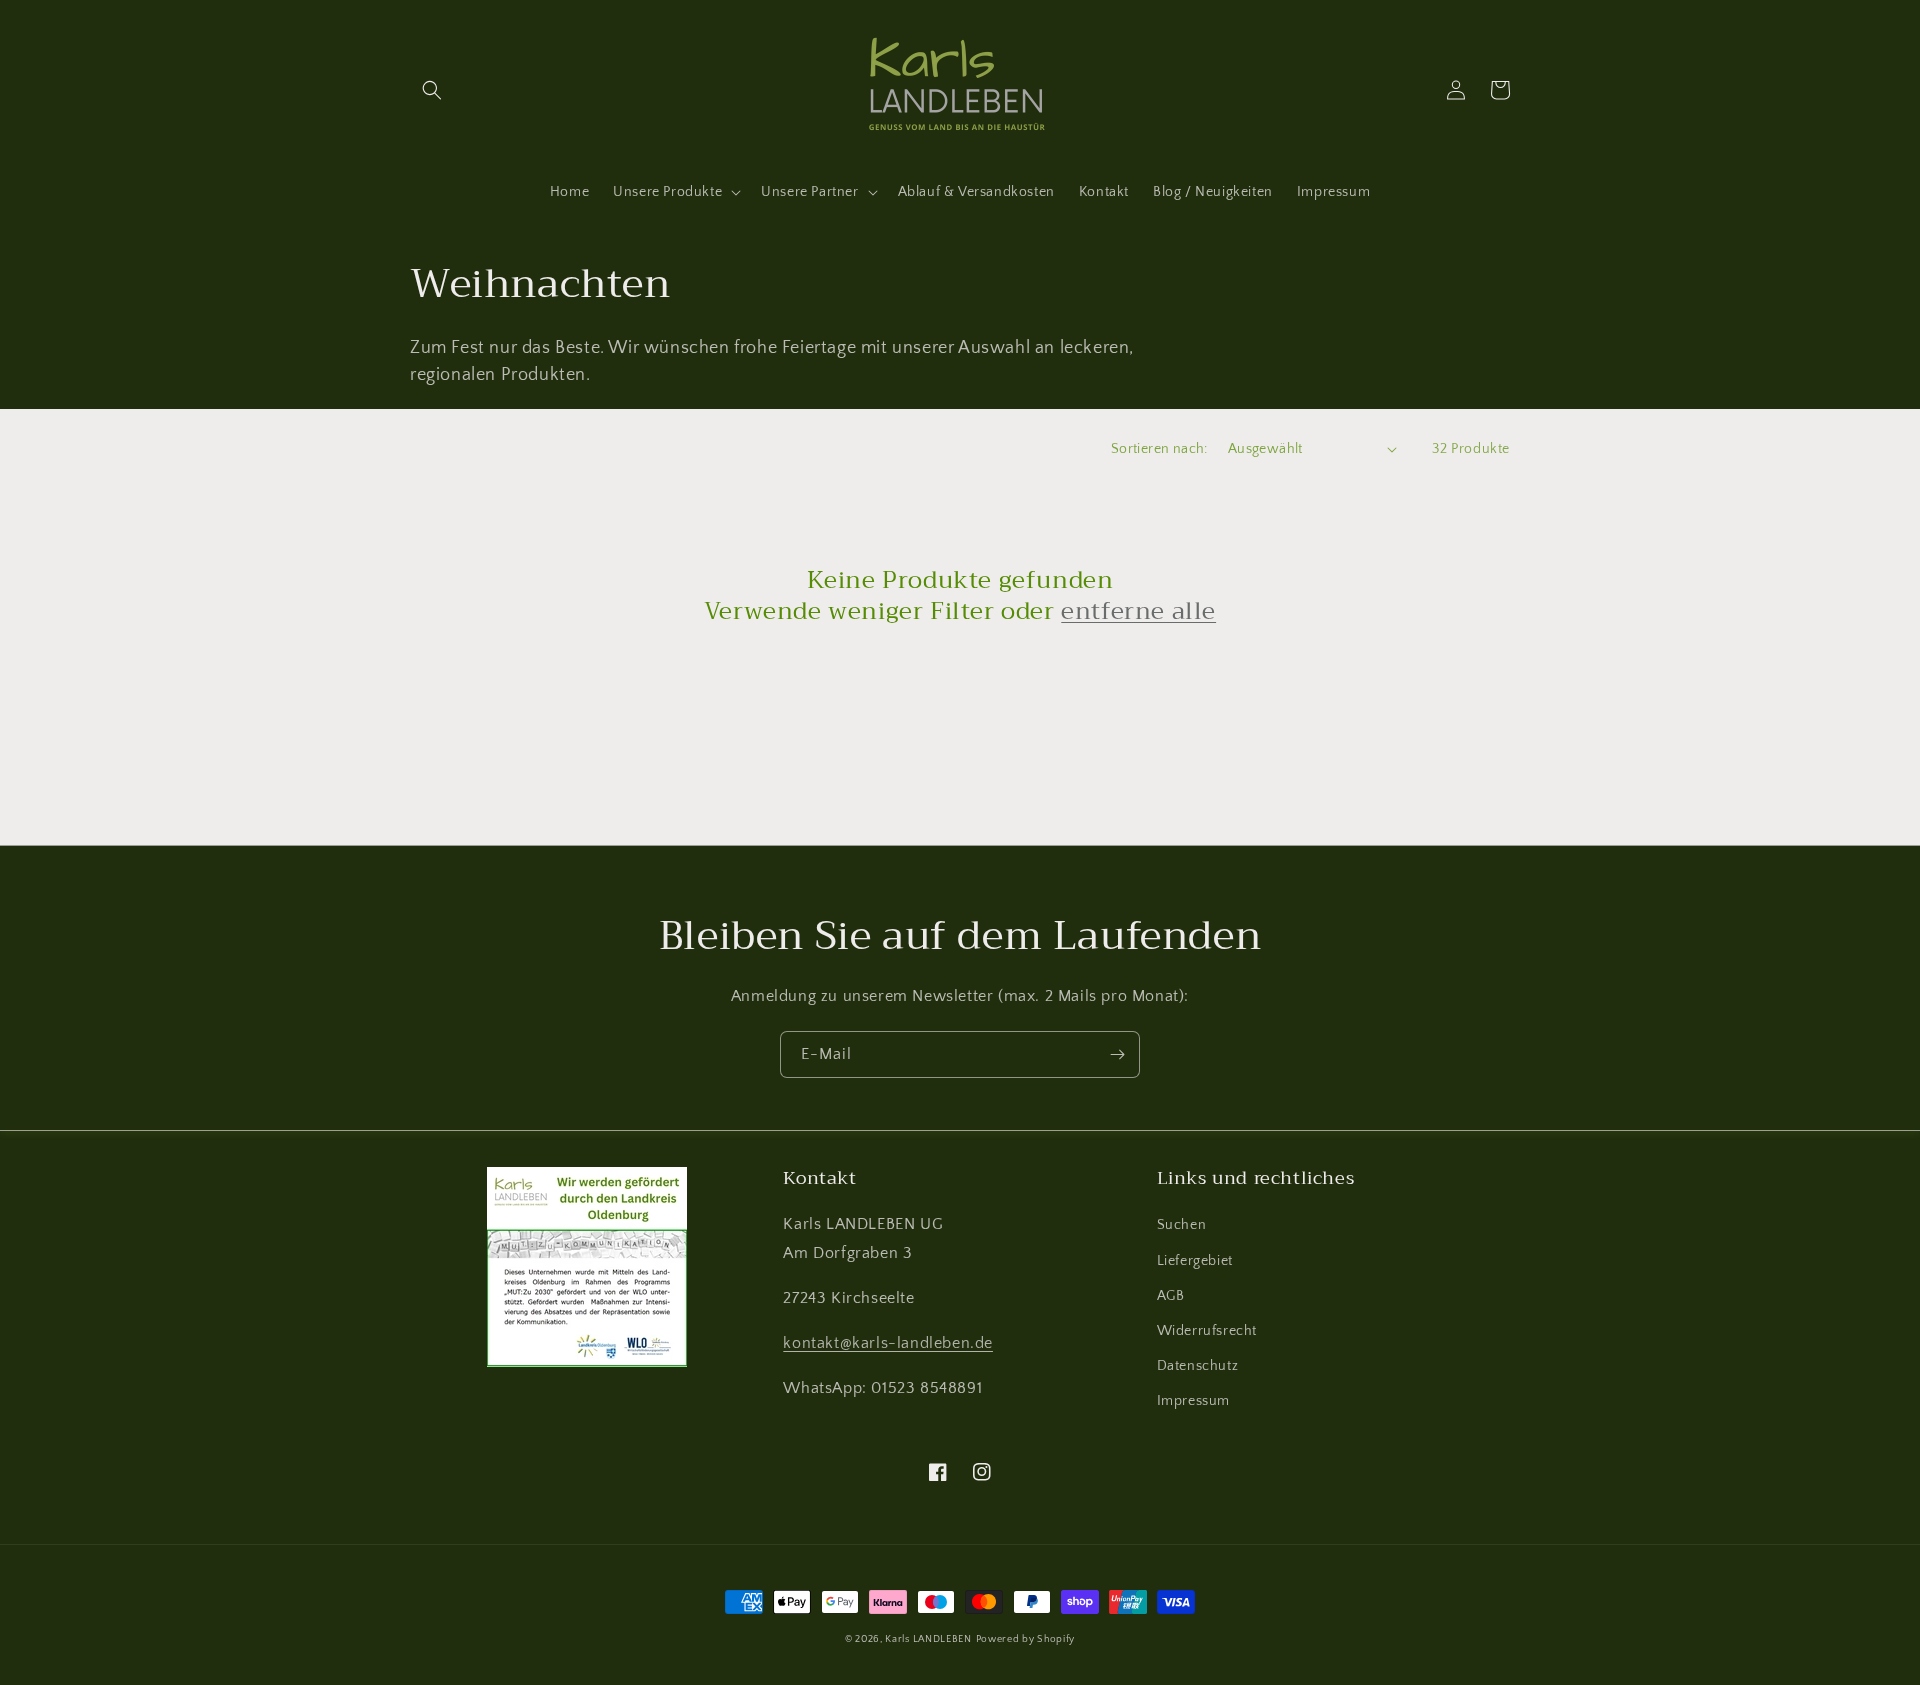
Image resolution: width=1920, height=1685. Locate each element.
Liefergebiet (1195, 1261)
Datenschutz (1198, 1366)
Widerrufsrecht (1207, 1331)
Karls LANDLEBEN (928, 1639)
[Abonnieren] (1117, 1054)
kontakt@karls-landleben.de (888, 1343)
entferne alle (1138, 611)
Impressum (1193, 1401)
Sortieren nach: (1159, 449)
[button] (432, 90)
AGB (1171, 1296)
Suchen (1182, 1225)
